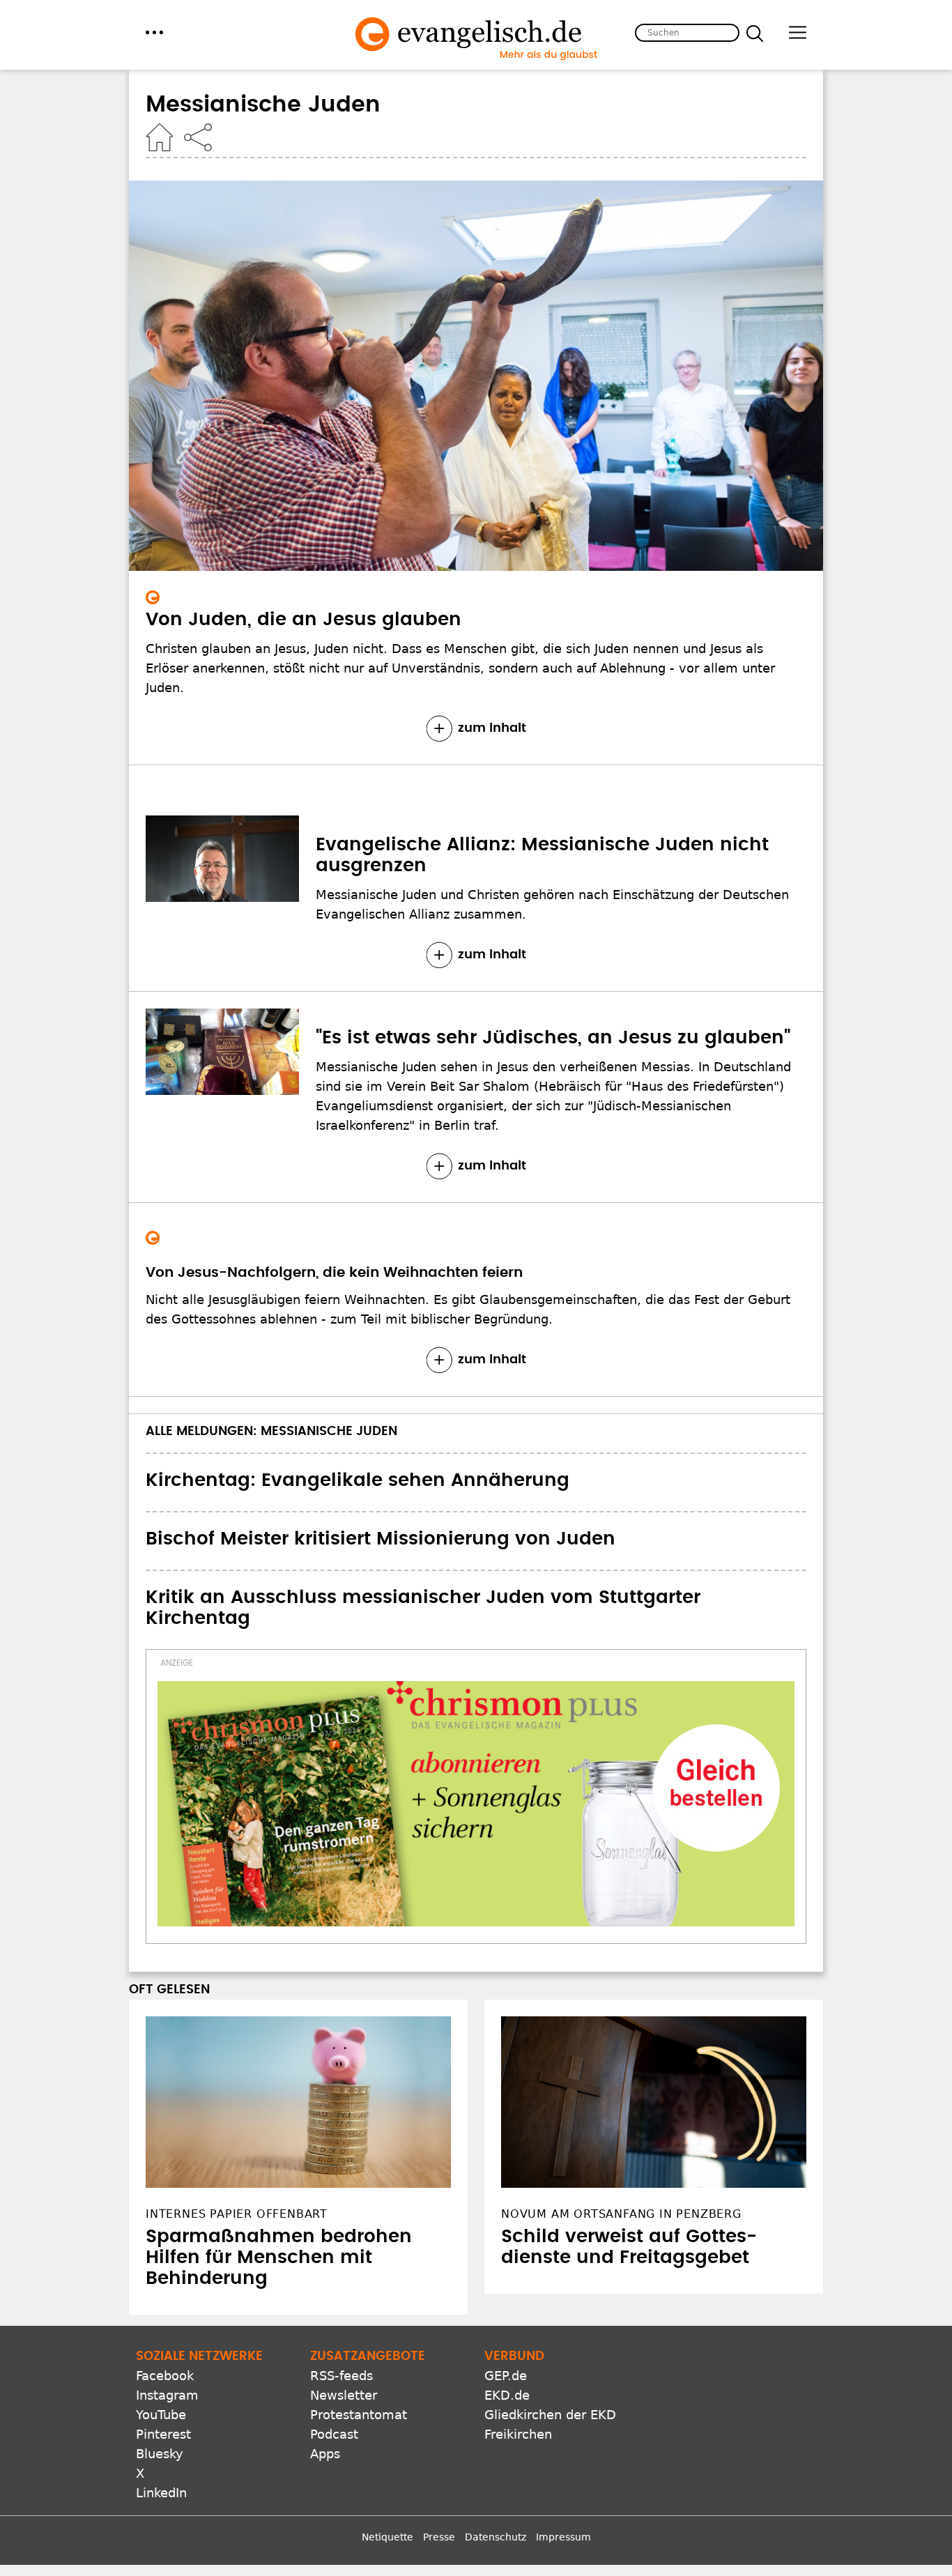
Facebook (165, 2376)
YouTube (161, 2415)
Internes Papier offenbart (237, 2214)
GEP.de (506, 2376)
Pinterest (163, 2434)
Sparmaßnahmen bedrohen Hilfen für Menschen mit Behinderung (279, 2257)
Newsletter (344, 2395)
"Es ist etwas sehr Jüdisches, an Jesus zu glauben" (553, 1038)
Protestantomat (359, 2415)
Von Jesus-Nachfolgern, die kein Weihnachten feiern (334, 1273)
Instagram (167, 2395)
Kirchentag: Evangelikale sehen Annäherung (358, 1480)
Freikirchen (518, 2434)
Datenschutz (496, 2537)
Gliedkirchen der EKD (550, 2415)
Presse (439, 2537)
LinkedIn (161, 2493)
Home (160, 137)
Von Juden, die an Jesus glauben (304, 620)
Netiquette (387, 2537)
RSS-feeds (341, 2376)
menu (154, 32)
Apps (325, 2454)
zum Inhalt (492, 728)
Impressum (563, 2537)
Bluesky (160, 2454)
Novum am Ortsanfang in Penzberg (621, 2214)
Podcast (334, 2434)
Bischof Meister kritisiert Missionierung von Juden (381, 1539)
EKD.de (507, 2395)
